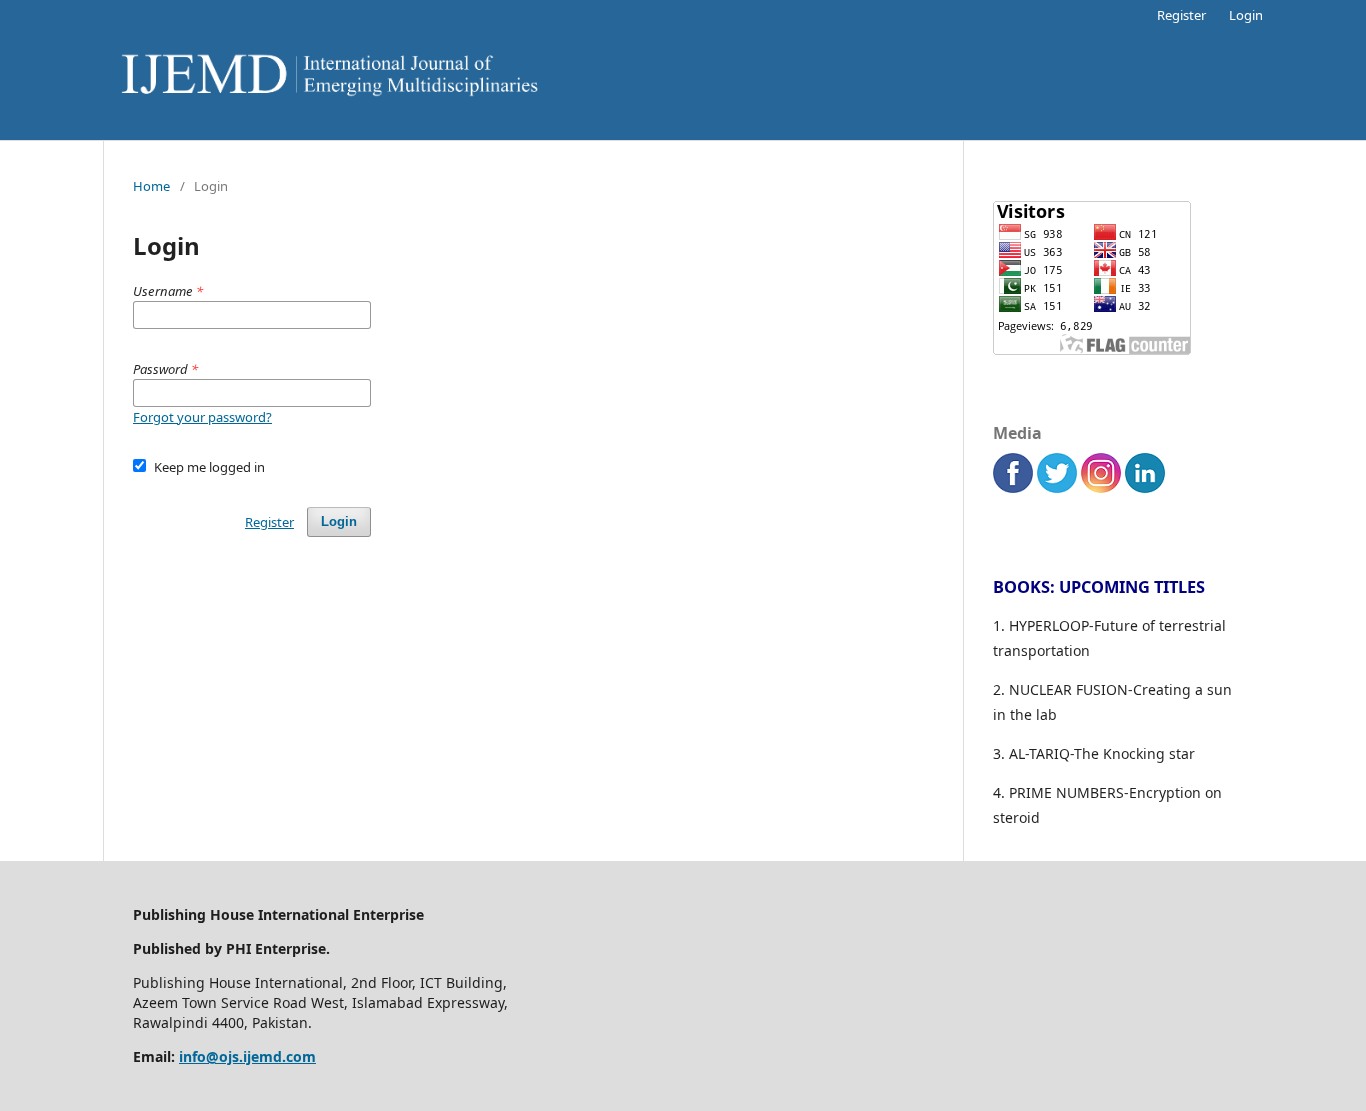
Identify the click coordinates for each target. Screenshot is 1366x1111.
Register (1181, 15)
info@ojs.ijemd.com (247, 1056)
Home (151, 186)
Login (1246, 15)
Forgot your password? (202, 417)
